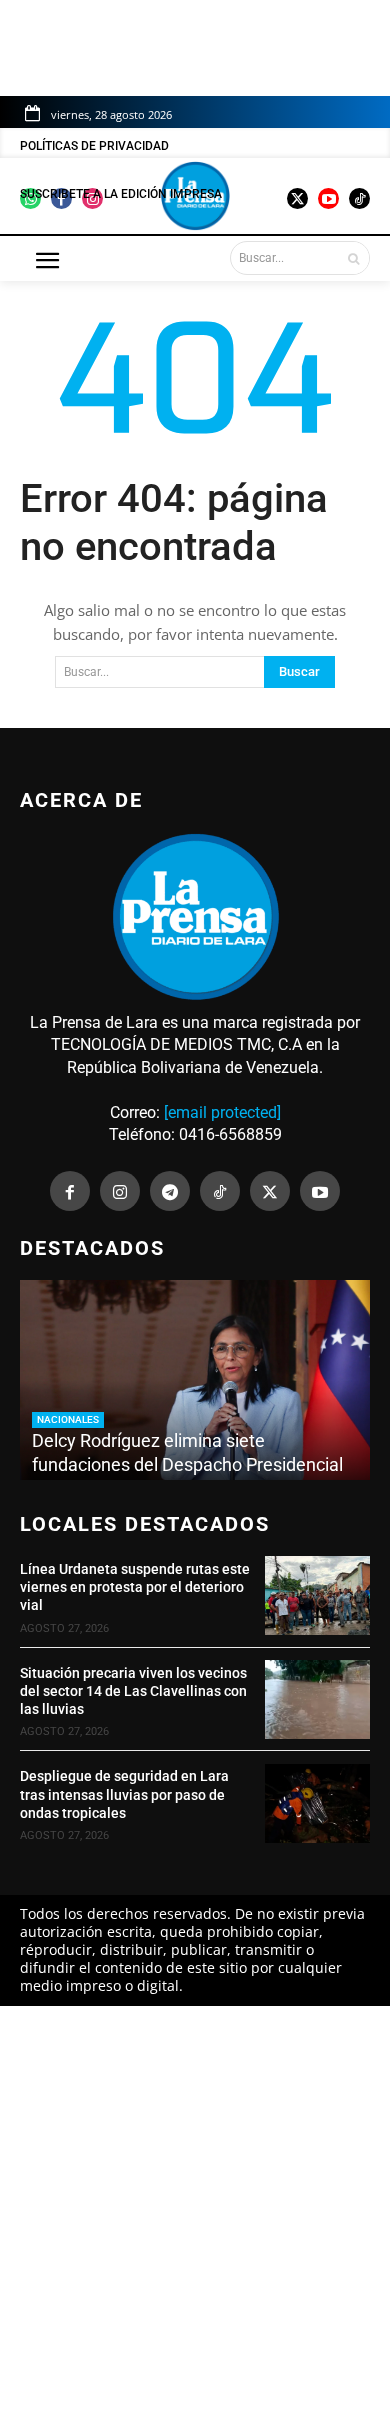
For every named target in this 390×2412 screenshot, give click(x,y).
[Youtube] (320, 1191)
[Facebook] (70, 1191)
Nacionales (68, 1419)
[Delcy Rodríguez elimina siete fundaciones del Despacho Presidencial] (195, 1380)
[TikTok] (220, 1191)
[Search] (353, 258)
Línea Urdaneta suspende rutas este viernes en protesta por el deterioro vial (135, 1587)
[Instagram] (120, 1191)
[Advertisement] (195, 2209)
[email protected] (222, 1112)
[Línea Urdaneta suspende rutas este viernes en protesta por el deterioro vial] (317, 1595)
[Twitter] (270, 1191)
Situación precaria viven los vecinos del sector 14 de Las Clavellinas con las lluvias (133, 1691)
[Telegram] (170, 1191)
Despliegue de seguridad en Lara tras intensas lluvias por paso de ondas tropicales (124, 1794)
